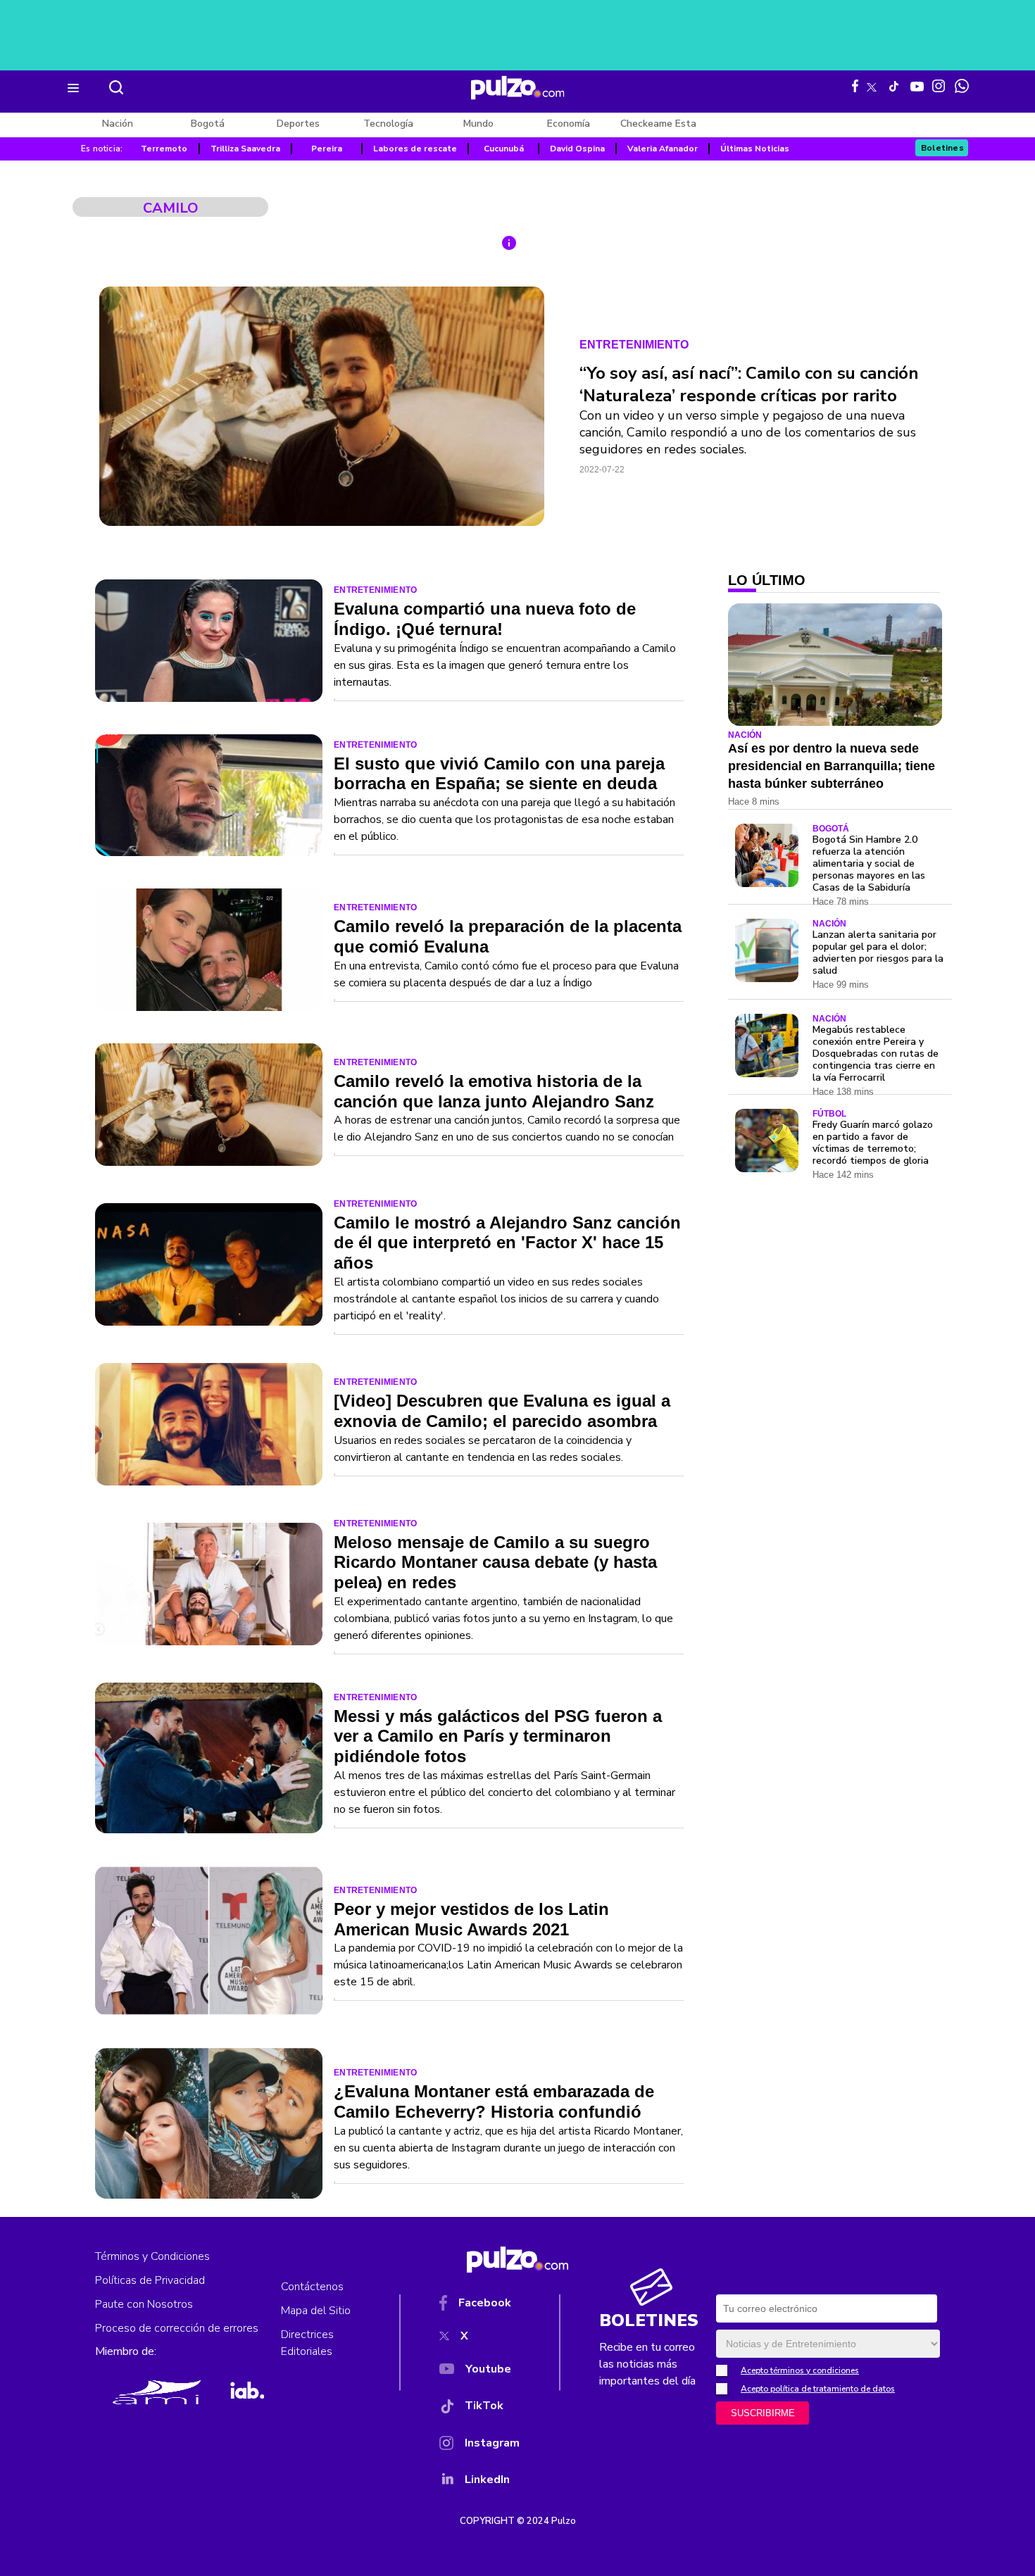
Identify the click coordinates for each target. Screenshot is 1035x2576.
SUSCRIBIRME (763, 2413)
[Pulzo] (518, 88)
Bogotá (208, 124)
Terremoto (164, 149)
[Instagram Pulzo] (939, 86)
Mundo (478, 124)
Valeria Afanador (663, 149)
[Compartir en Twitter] (513, 359)
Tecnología (388, 124)
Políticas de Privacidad (150, 2280)
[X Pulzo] (872, 84)
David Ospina (577, 149)
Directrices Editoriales (307, 2343)
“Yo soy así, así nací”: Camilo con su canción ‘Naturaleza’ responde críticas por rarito (749, 384)
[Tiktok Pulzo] (893, 86)
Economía (569, 124)
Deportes (298, 124)
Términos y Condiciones (152, 2256)
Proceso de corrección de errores (177, 2328)
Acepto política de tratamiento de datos (818, 2389)
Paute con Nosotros (144, 2304)
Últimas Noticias (755, 149)
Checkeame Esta (658, 124)
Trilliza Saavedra (245, 149)
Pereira (327, 149)
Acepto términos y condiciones (800, 2370)
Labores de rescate (415, 149)
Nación (118, 124)
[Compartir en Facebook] (513, 326)
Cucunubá (504, 149)
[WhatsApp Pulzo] (962, 86)
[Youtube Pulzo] (917, 85)
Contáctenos (312, 2287)
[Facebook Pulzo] (855, 86)
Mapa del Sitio (316, 2311)
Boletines (942, 148)
